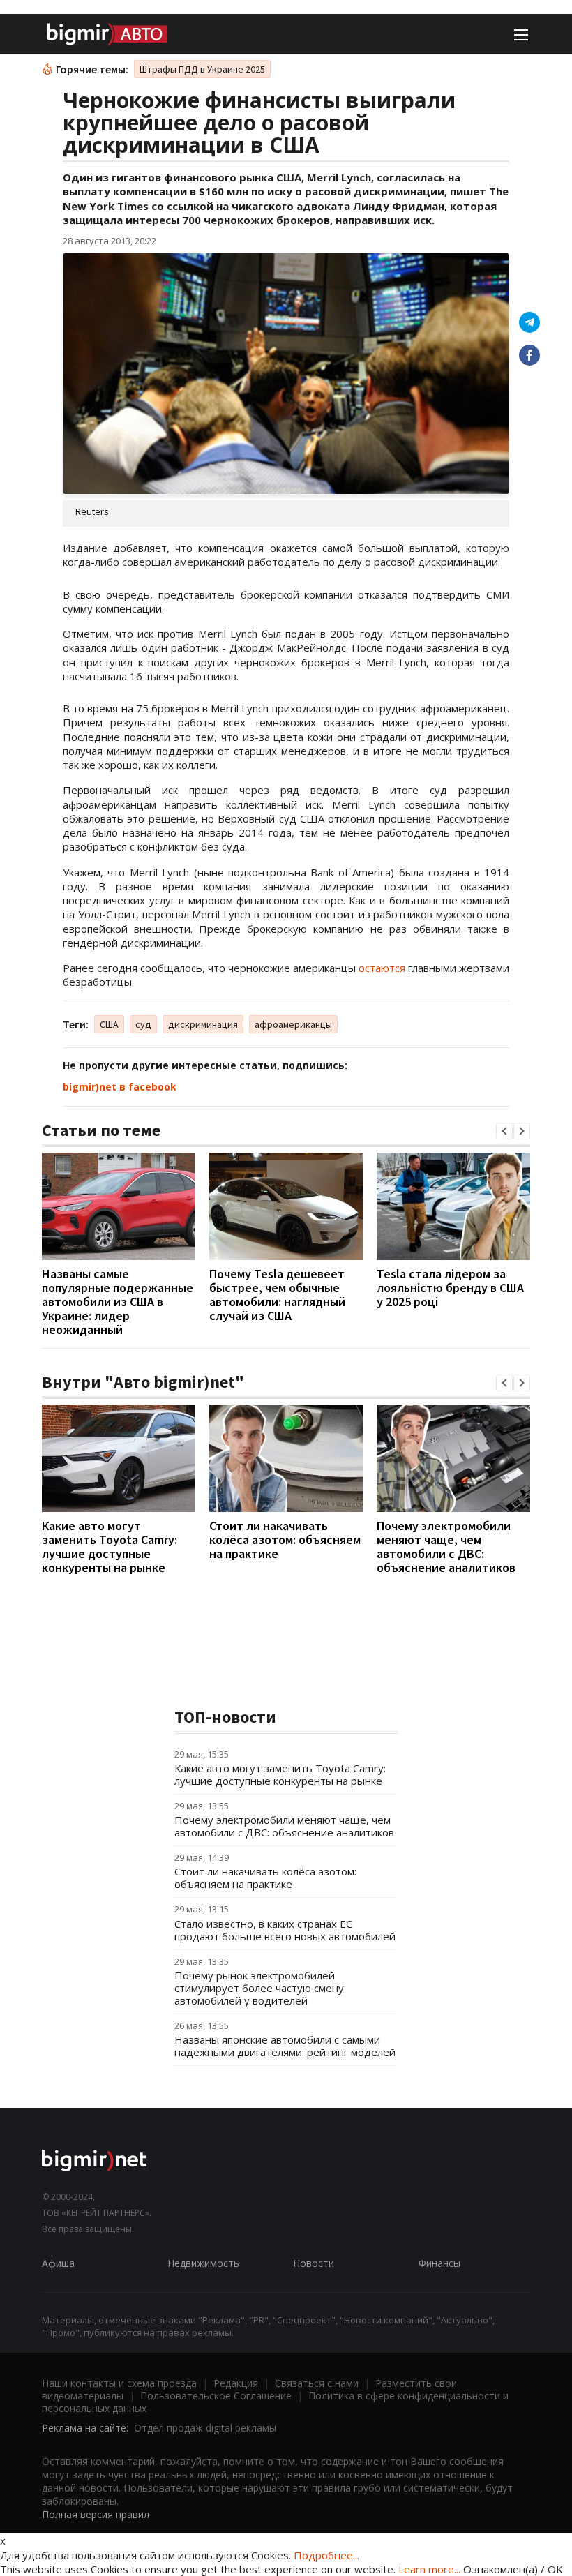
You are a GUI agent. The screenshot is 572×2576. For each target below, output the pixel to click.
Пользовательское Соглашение (216, 2396)
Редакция (236, 2383)
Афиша (58, 2263)
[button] (504, 1131)
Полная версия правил (96, 2514)
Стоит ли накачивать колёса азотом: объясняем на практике (285, 1540)
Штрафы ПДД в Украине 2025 (202, 69)
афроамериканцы (293, 1024)
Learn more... (429, 2569)
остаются (382, 968)
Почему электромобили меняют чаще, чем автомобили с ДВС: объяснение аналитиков (446, 1547)
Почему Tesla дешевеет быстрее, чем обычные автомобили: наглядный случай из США (277, 1295)
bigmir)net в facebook (120, 1087)
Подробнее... (326, 2555)
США (109, 1024)
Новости (314, 2263)
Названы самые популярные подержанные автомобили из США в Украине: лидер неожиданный (118, 1302)
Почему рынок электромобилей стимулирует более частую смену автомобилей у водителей (259, 1988)
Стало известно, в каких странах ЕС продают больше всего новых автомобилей (285, 1930)
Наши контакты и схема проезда (119, 2383)
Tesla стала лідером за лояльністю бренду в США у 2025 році (450, 1288)
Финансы (439, 2263)
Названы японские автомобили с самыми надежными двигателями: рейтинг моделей (285, 2046)
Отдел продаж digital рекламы (205, 2428)
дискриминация (203, 1024)
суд (143, 1024)
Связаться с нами (317, 2383)
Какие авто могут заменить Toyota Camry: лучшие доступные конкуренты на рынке (110, 1547)
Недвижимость (203, 2263)
